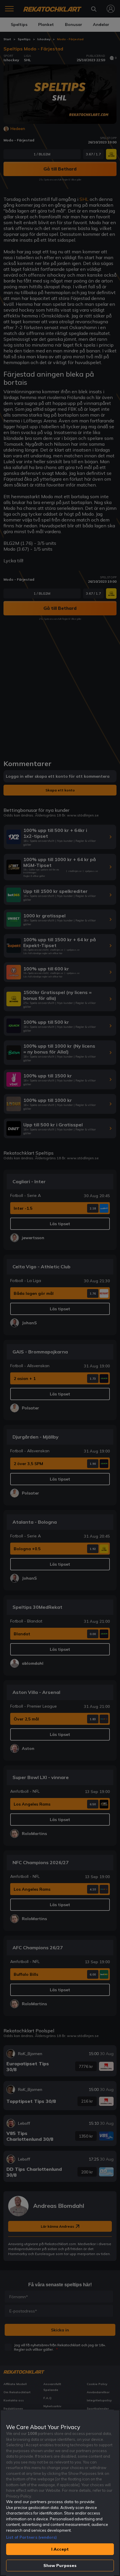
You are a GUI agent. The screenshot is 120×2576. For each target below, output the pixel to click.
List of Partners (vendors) (31, 2537)
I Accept (60, 2549)
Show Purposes (60, 2566)
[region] (60, 2493)
